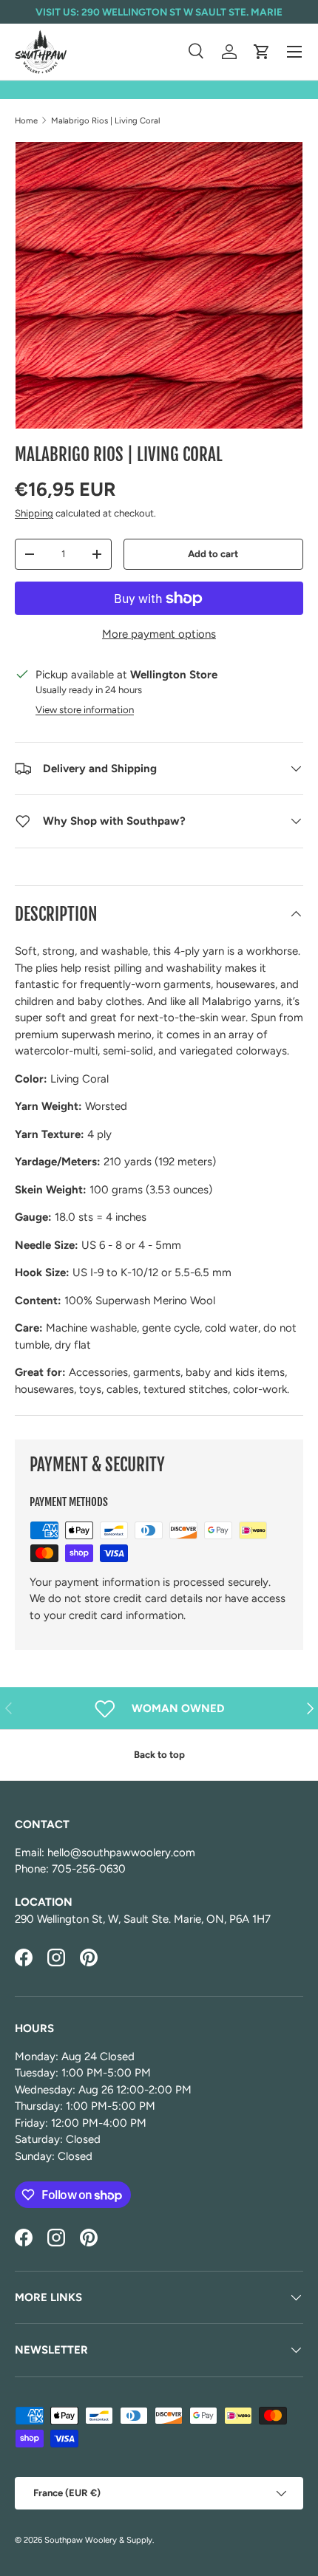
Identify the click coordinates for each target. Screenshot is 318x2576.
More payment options (159, 634)
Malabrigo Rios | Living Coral (105, 120)
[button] (262, 52)
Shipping (34, 513)
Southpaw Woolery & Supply (98, 2540)
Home (26, 120)
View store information (85, 709)
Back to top (159, 1754)
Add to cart (213, 553)
